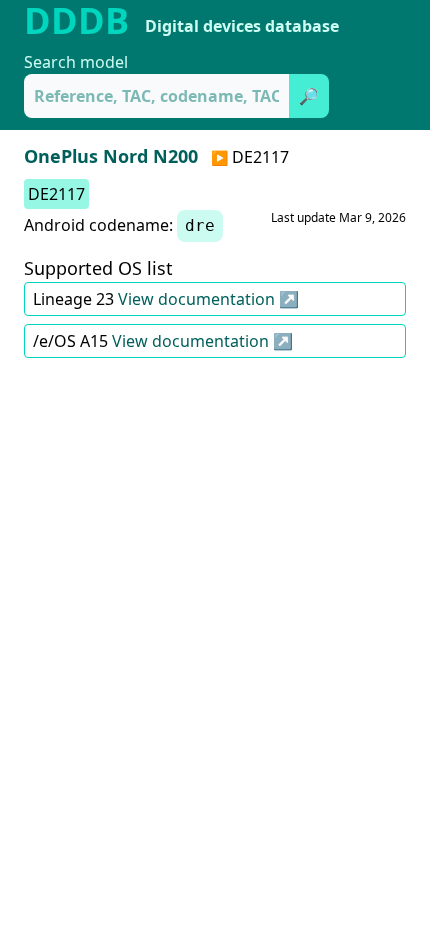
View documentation (198, 299)
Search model (76, 62)
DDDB (76, 21)
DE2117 (56, 194)
